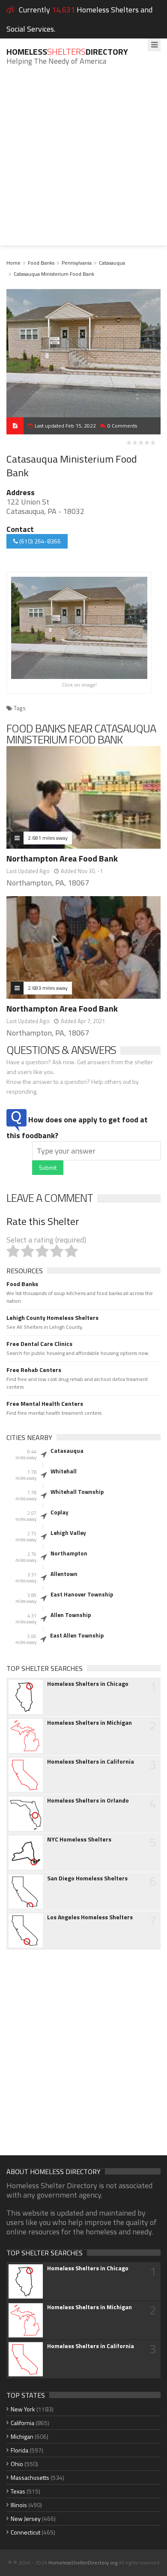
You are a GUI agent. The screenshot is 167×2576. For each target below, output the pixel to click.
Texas (18, 2491)
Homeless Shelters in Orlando (88, 1800)
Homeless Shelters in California (91, 1762)
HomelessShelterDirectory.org (83, 2563)
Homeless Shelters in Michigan (89, 1723)
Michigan (22, 2436)
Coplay (60, 1512)
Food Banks (41, 263)
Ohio (17, 2464)
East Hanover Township (82, 1594)
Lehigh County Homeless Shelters (52, 1318)
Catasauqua (112, 263)
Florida (19, 2450)
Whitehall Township (77, 1492)
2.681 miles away (48, 838)
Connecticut (25, 2532)
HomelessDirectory (67, 52)
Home (13, 263)
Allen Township (71, 1615)
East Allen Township (77, 1635)
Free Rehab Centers (34, 1370)
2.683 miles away (48, 988)
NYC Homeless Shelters (79, 1839)
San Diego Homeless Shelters (87, 1878)
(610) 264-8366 (39, 541)
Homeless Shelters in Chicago (88, 1684)
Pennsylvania (77, 263)
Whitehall (64, 1471)
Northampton (69, 1553)
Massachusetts (30, 2477)
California (22, 2423)
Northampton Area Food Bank (62, 858)
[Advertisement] (83, 162)
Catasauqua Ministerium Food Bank (54, 274)
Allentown (64, 1574)
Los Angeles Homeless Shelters (90, 1917)
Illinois (19, 2505)
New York (23, 2409)
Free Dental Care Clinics (39, 1344)
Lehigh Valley (68, 1533)
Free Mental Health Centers (45, 1404)
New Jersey (26, 2518)
